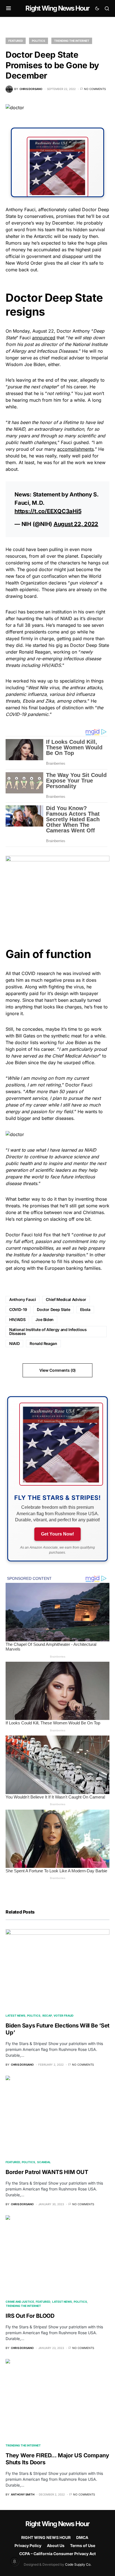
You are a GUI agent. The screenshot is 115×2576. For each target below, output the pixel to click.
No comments (95, 89)
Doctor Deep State (53, 1309)
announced (44, 338)
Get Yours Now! (57, 1534)
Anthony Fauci (22, 1299)
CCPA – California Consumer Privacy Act (57, 2554)
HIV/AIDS (17, 1319)
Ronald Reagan (43, 1343)
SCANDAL (44, 2162)
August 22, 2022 (76, 524)
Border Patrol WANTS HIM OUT (47, 2172)
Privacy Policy (28, 2545)
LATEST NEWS (15, 2016)
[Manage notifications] (15, 2562)
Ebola (85, 1309)
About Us (56, 2545)
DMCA (82, 2537)
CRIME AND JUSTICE (20, 2302)
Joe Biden (45, 1319)
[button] (9, 8)
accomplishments (76, 449)
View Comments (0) (57, 1370)
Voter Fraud (64, 2016)
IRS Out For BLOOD (30, 2316)
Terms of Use (83, 2545)
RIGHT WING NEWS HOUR (46, 2537)
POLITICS (39, 41)
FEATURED (16, 41)
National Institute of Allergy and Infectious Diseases (48, 1331)
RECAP (47, 2016)
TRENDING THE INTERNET (72, 41)
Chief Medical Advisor (66, 1299)
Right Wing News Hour (57, 8)
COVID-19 (18, 1309)
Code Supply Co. (78, 2564)
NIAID (14, 1343)
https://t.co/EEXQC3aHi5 (48, 511)
